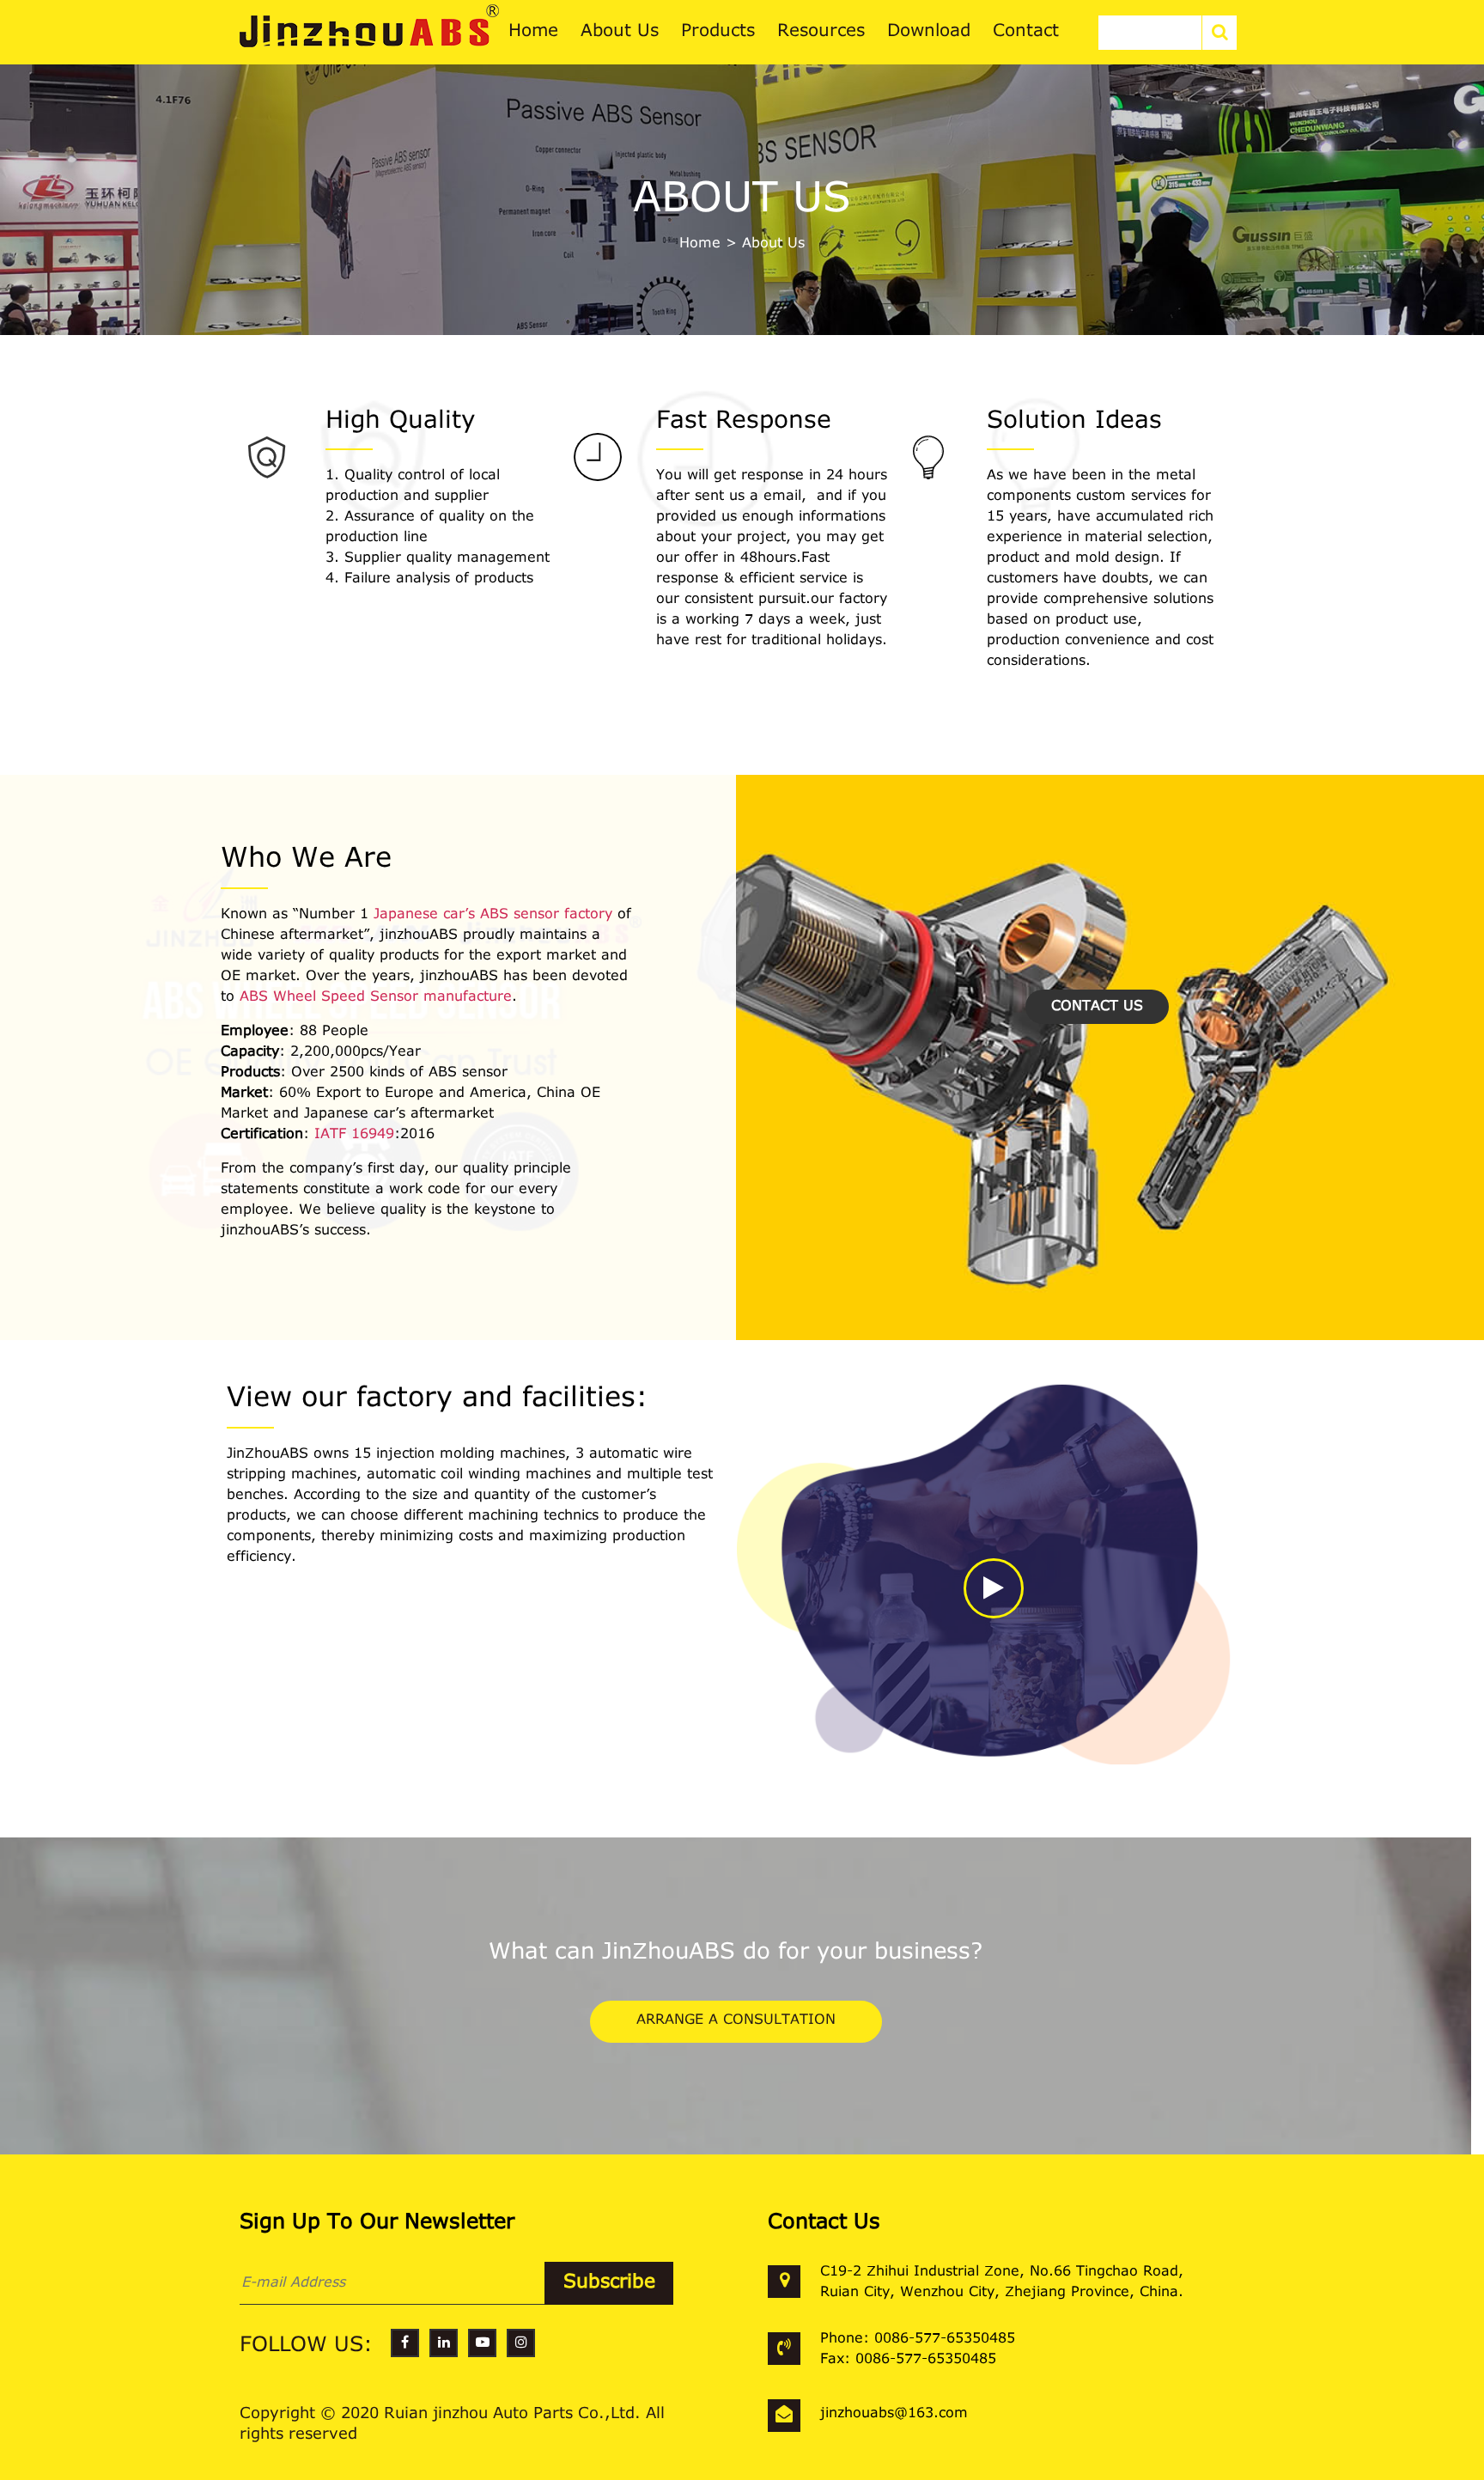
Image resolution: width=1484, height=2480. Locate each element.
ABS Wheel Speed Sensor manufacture (376, 997)
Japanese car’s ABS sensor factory (493, 915)
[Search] (1219, 33)
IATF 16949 (354, 1135)
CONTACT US (1097, 1007)
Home (700, 244)
